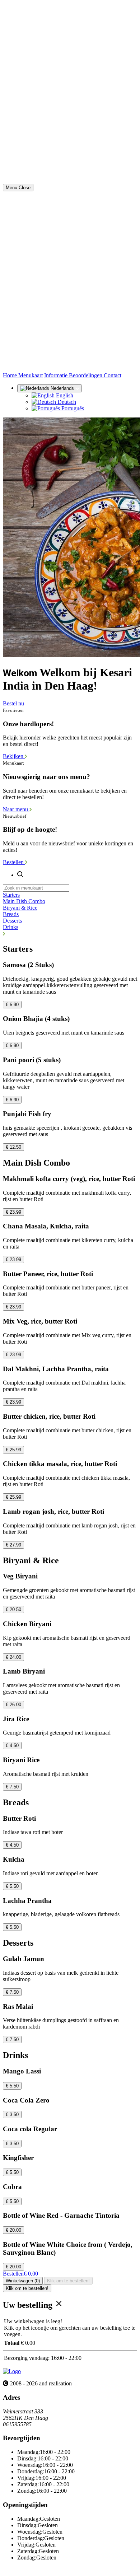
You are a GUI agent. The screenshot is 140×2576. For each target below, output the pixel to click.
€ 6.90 (12, 1005)
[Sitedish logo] (12, 2371)
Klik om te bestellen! (68, 2281)
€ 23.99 (13, 1212)
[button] (70, 934)
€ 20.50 (13, 1609)
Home (11, 375)
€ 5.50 (12, 1886)
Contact (113, 375)
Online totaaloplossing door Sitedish (44, 2570)
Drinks (11, 927)
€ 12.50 (13, 1147)
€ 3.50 (12, 2115)
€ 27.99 (13, 1545)
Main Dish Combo (24, 901)
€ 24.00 (13, 1657)
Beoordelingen (86, 375)
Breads (11, 914)
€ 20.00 (13, 2230)
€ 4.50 (12, 1746)
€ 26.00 (13, 1705)
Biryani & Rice (20, 908)
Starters (11, 895)
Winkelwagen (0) (23, 2281)
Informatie (57, 375)
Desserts (12, 921)
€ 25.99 (13, 1450)
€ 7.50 (12, 1787)
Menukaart (31, 375)
